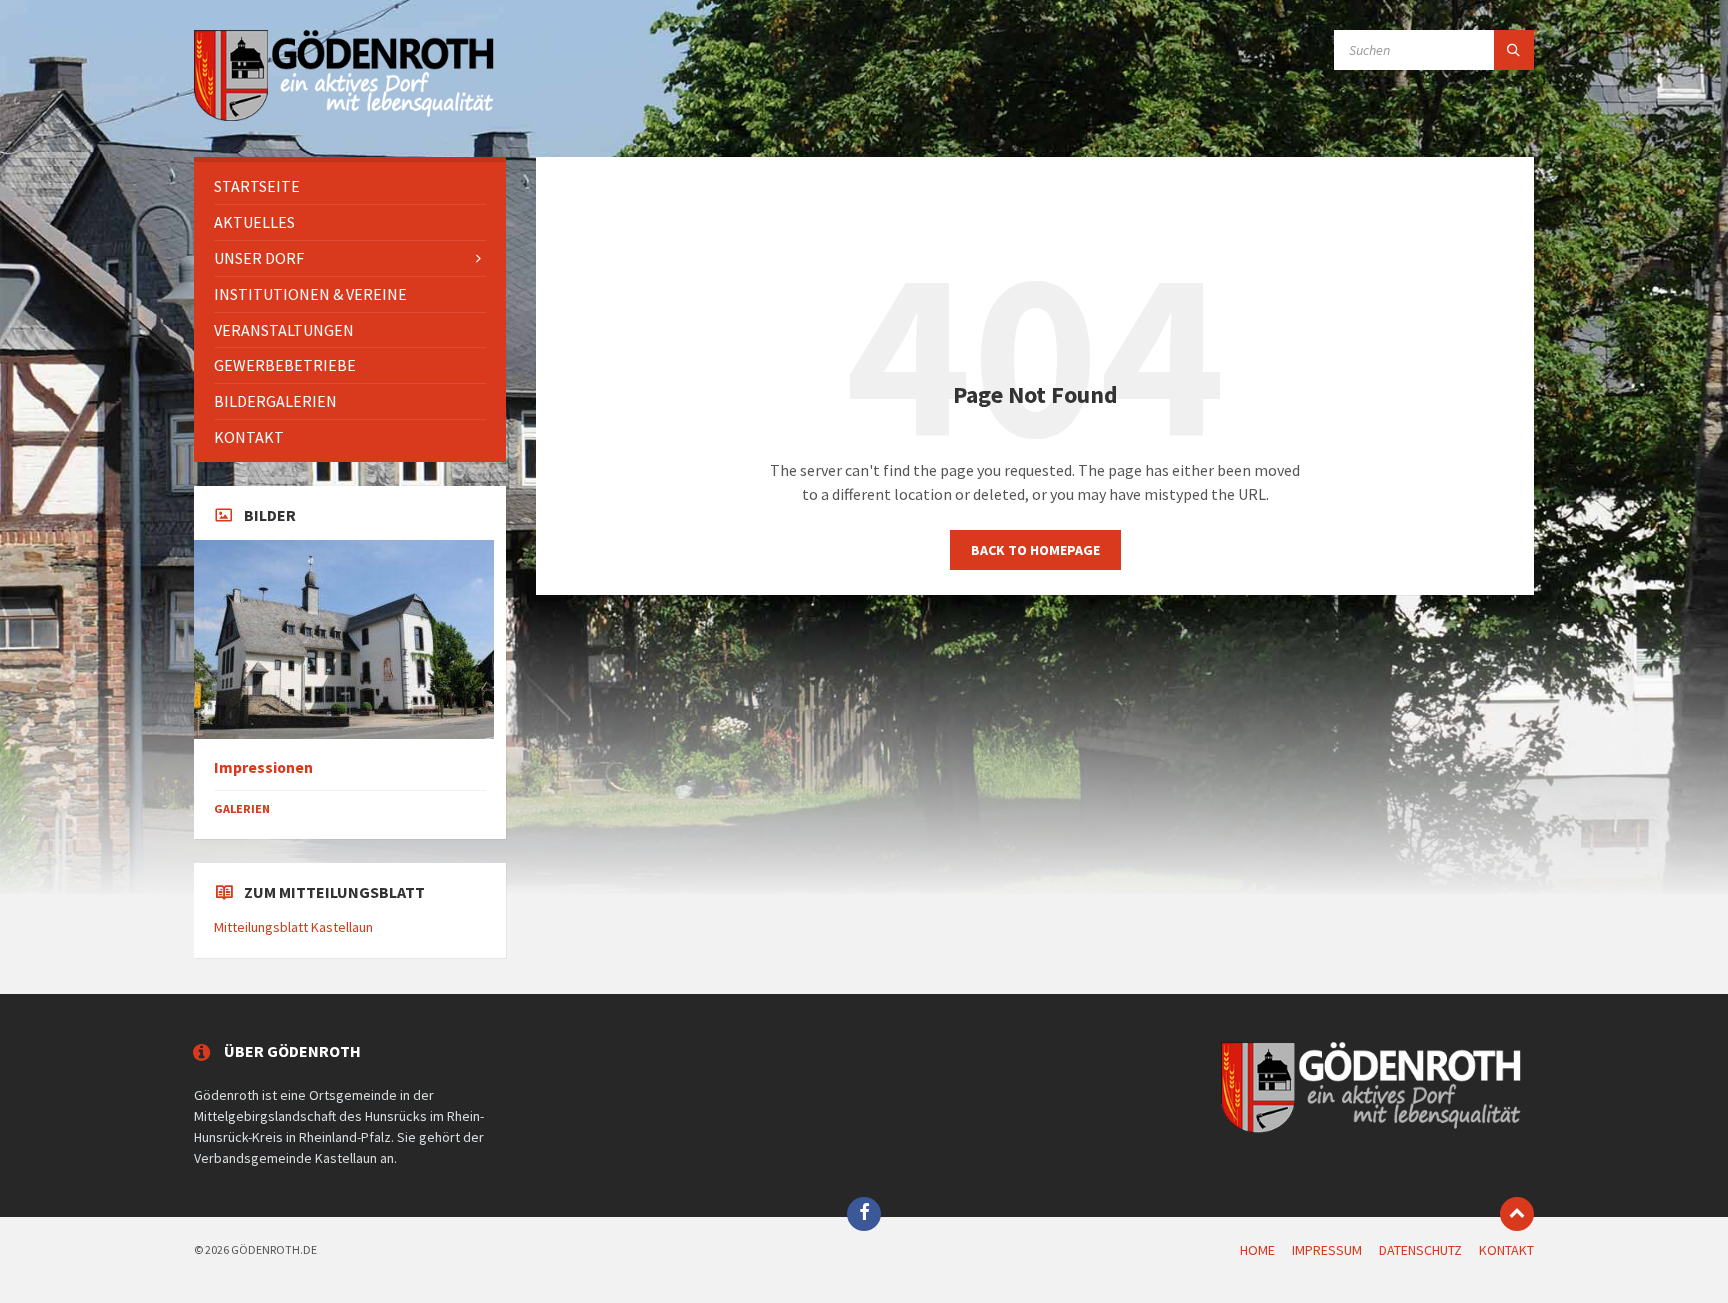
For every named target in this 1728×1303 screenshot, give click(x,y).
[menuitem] (350, 186)
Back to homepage (1035, 550)
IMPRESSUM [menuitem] (1327, 1250)
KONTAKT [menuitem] (1506, 1250)
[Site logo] (344, 118)
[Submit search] (1514, 50)
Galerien (242, 808)
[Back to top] (1517, 1214)
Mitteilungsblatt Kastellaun (293, 927)
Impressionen (263, 767)
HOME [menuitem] (1257, 1250)
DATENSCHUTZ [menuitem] (1420, 1250)
